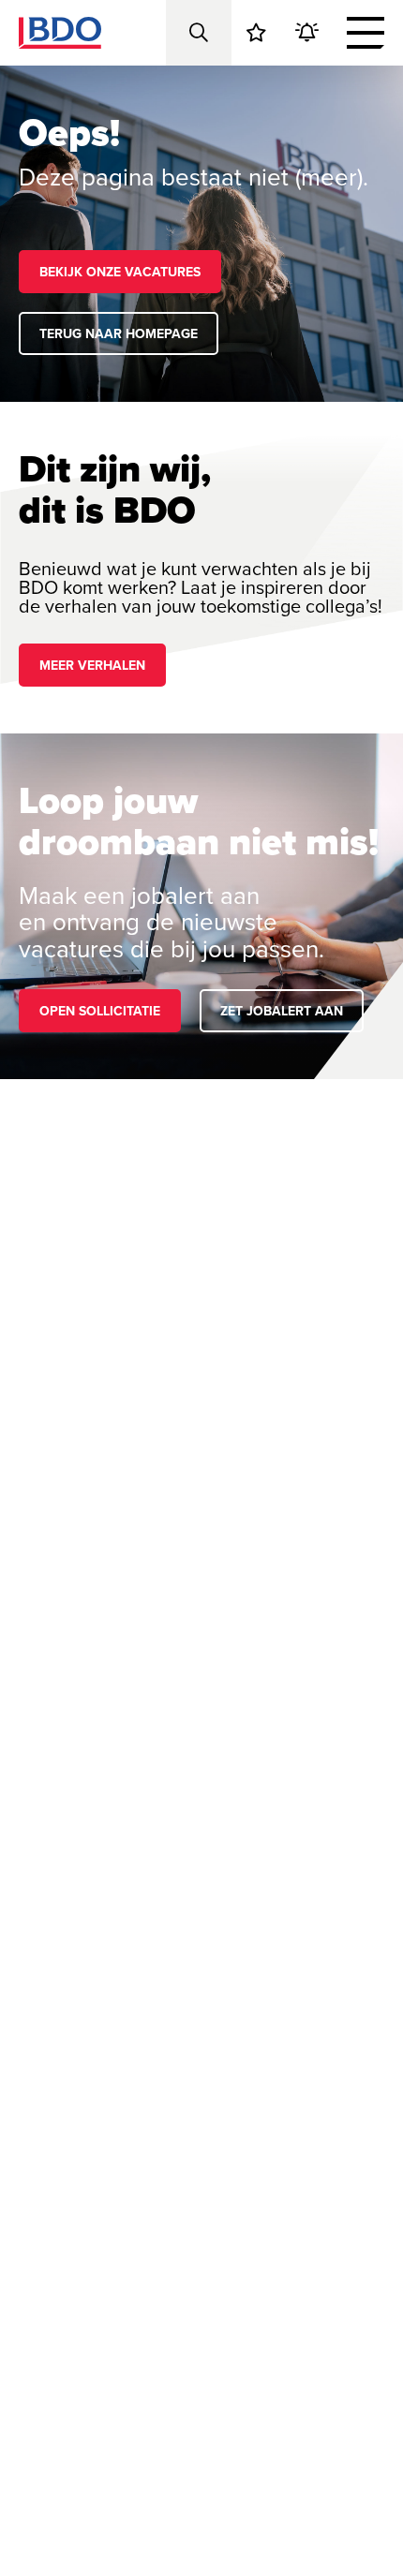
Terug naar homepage (119, 333)
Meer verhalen (92, 665)
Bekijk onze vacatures (120, 272)
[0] (256, 33)
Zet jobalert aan (282, 1011)
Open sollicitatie (100, 1011)
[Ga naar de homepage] (60, 33)
